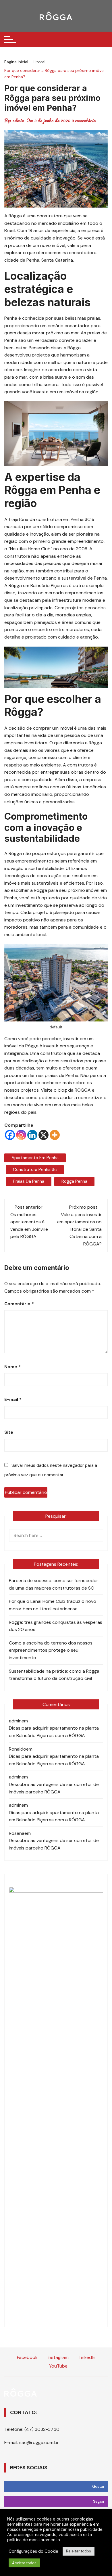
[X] (44, 1135)
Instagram (58, 2357)
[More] (55, 1135)
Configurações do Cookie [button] (33, 2551)
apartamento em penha (35, 1158)
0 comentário (84, 120)
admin (18, 120)
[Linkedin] (32, 1135)
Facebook (27, 2357)
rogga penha (74, 1181)
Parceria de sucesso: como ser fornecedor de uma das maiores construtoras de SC (54, 1584)
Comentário (19, 1304)
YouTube (58, 2366)
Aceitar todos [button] (24, 2563)
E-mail (13, 1400)
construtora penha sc (35, 1170)
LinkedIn (86, 2357)
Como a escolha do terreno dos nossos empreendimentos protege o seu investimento (51, 1650)
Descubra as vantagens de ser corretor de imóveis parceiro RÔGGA (54, 1788)
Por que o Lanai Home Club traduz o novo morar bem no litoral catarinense (53, 1605)
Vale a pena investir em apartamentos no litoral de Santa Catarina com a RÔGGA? (79, 1229)
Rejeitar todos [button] (79, 2551)
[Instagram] (21, 1135)
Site (9, 1432)
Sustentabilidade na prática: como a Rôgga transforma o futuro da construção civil (54, 1675)
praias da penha (29, 1181)
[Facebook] (10, 1135)
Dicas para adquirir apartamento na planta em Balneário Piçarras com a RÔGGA (54, 1732)
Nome (12, 1367)
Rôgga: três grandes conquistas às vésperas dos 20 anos (56, 1626)
